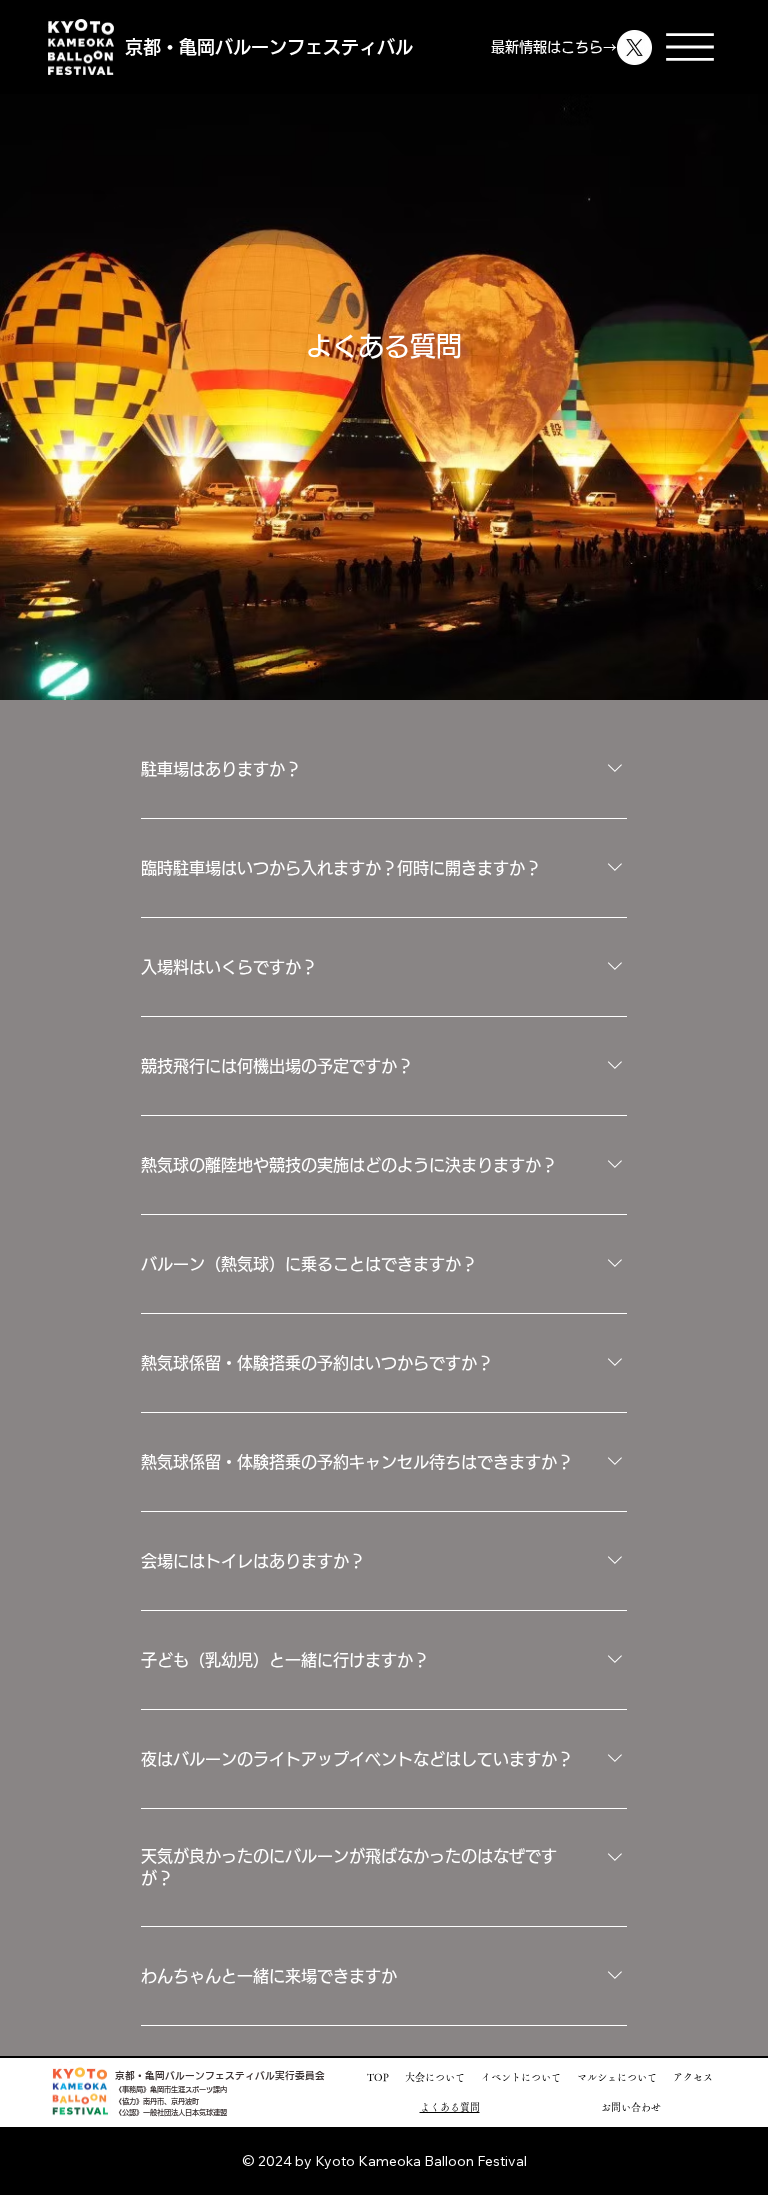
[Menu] (690, 47)
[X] (634, 47)
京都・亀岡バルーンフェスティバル (269, 47)
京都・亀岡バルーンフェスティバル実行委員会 (220, 2075)
